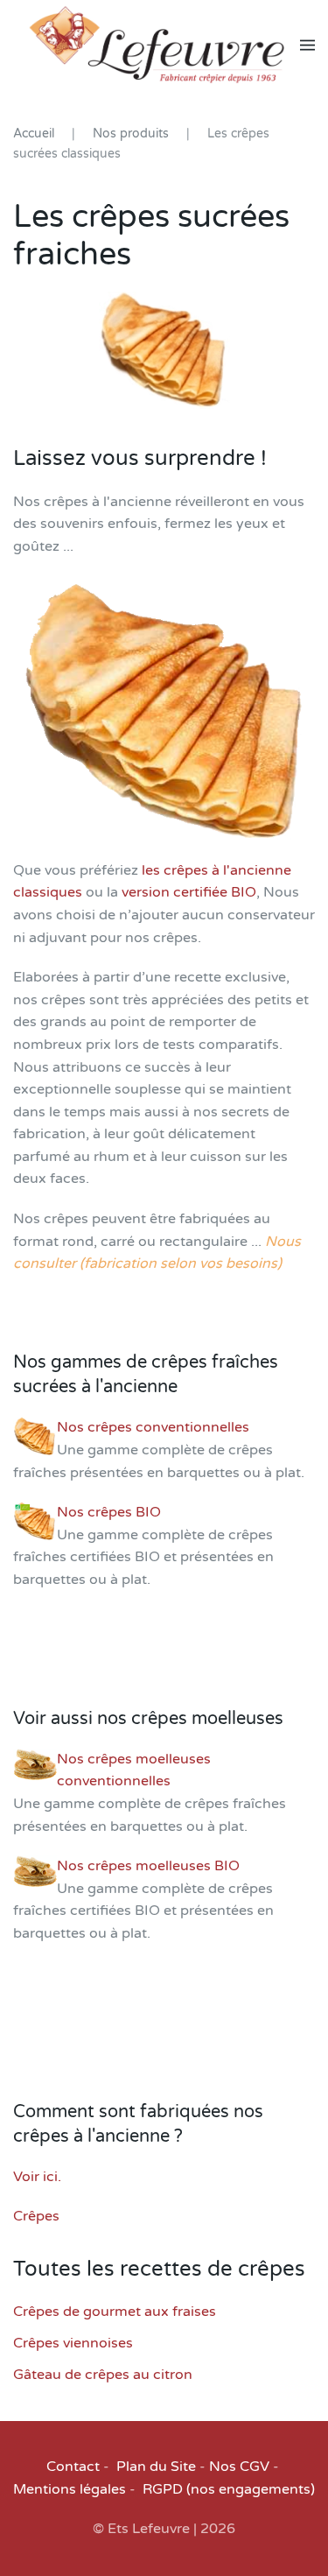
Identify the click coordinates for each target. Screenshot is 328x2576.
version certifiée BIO (189, 892)
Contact (73, 2467)
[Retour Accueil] (157, 45)
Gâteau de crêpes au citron (103, 2375)
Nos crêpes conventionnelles (153, 1427)
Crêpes (36, 2216)
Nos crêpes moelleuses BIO (148, 1866)
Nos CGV (239, 2467)
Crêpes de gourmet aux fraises (115, 2312)
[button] (307, 45)
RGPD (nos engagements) (229, 2489)
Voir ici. (37, 2177)
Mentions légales (70, 2489)
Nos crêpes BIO (109, 1512)
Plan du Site (156, 2467)
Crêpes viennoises (73, 2343)
